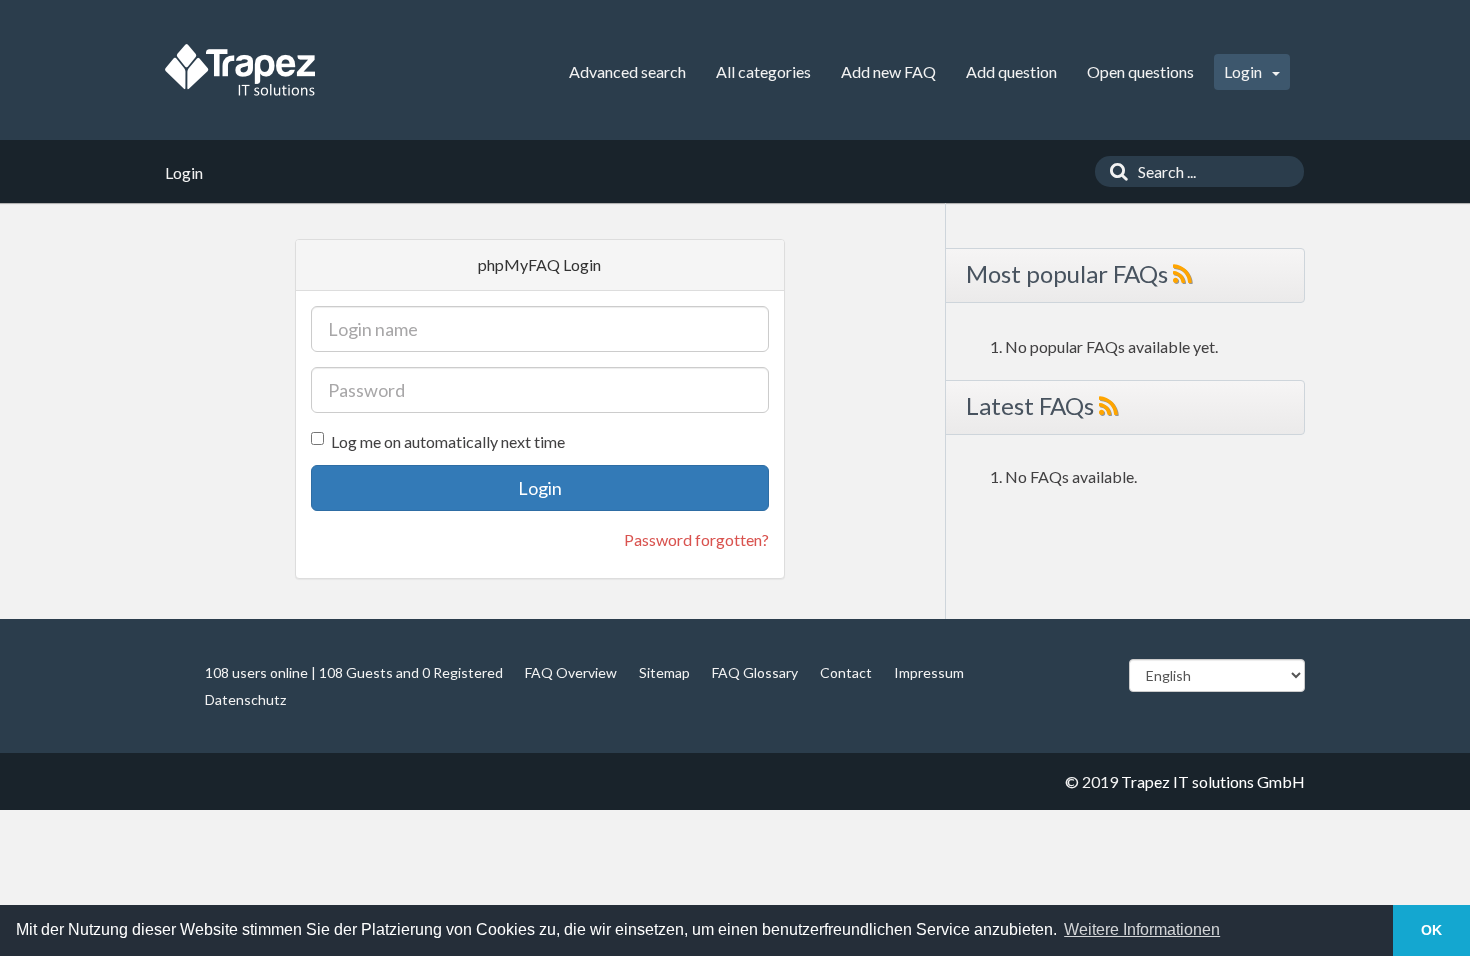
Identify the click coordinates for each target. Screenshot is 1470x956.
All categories (763, 71)
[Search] (1114, 171)
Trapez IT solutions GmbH (1213, 781)
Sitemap (664, 672)
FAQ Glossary (755, 672)
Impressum (929, 672)
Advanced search (627, 71)
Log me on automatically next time (448, 441)
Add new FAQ (888, 71)
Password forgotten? (696, 539)
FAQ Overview (571, 672)
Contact (846, 672)
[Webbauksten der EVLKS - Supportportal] (240, 70)
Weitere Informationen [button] (1142, 929)
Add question (1011, 71)
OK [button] (1431, 930)
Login (1244, 71)
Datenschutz (245, 699)
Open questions (1140, 71)
